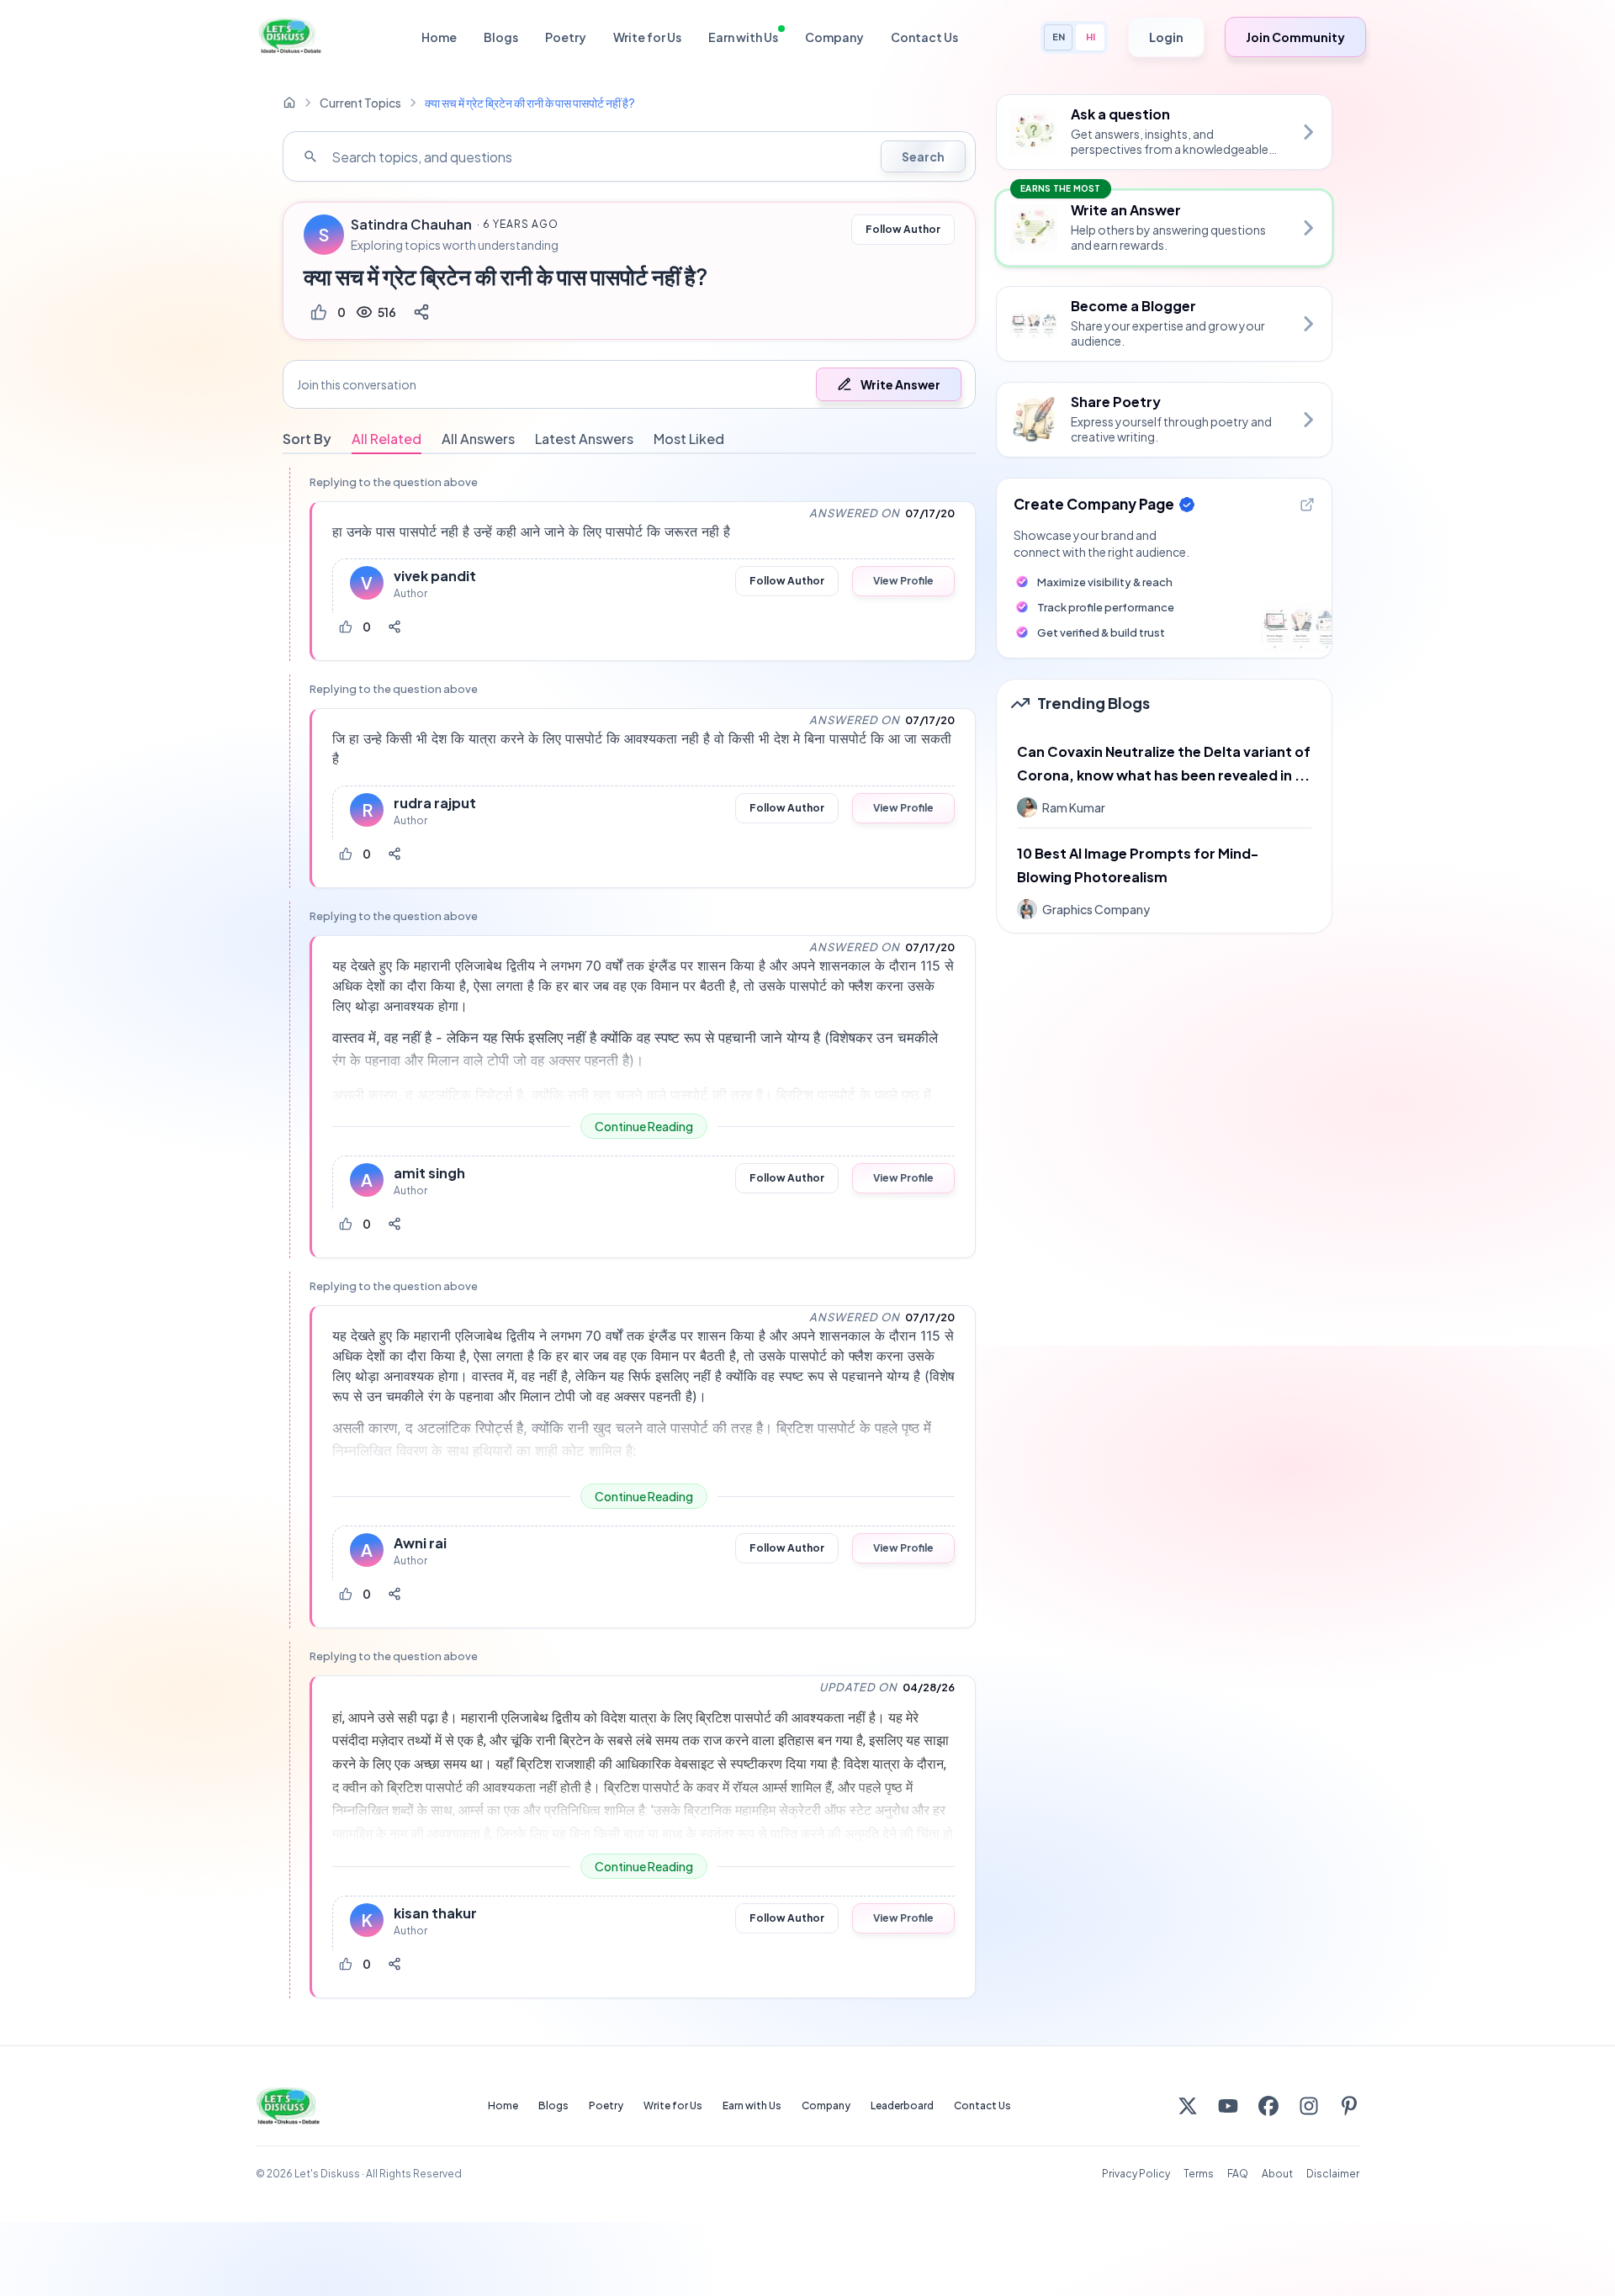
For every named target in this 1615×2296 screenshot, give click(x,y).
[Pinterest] (1349, 2106)
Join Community (1295, 37)
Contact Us (924, 37)
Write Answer (900, 384)
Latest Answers (584, 439)
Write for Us (647, 37)
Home (439, 37)
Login (1166, 37)
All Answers (478, 439)
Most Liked (689, 439)
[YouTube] (1228, 2106)
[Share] (421, 312)
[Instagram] (1309, 2106)
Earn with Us (743, 37)
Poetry (566, 37)
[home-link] (289, 103)
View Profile (903, 581)
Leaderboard (902, 2106)
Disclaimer (1333, 2174)
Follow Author (903, 229)
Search (923, 156)
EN (1059, 37)
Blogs (501, 37)
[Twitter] (1188, 2106)
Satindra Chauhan (411, 225)
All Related (387, 439)
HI (1091, 37)
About (1277, 2174)
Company (834, 37)
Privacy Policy (1136, 2174)
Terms (1199, 2174)
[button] (629, 384)
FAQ (1238, 2174)
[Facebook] (1268, 2106)
